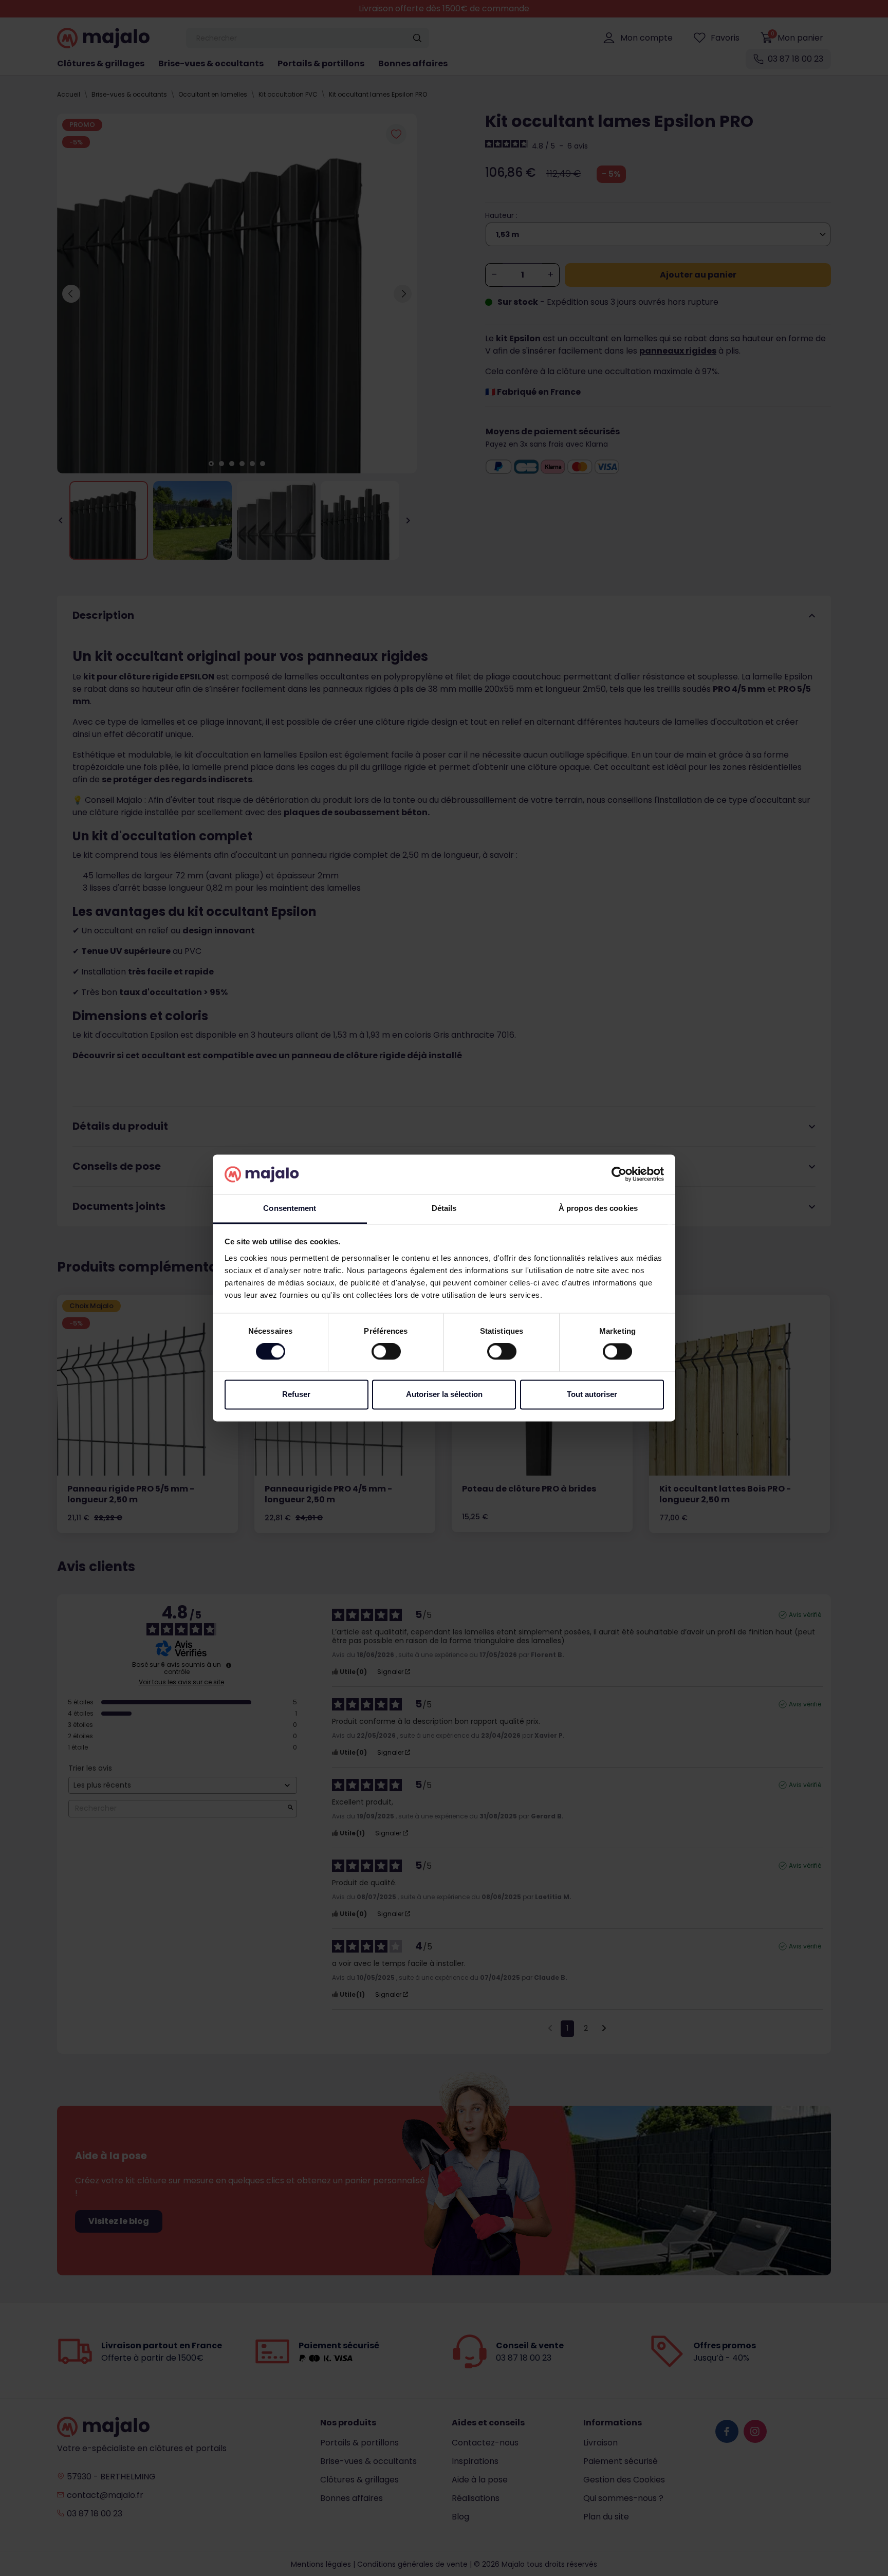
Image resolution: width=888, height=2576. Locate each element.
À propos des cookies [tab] (598, 1208)
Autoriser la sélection (444, 1394)
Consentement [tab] (290, 1208)
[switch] (386, 1352)
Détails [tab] (444, 1208)
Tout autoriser (592, 1394)
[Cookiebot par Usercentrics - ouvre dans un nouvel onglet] (619, 1174)
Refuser (296, 1394)
